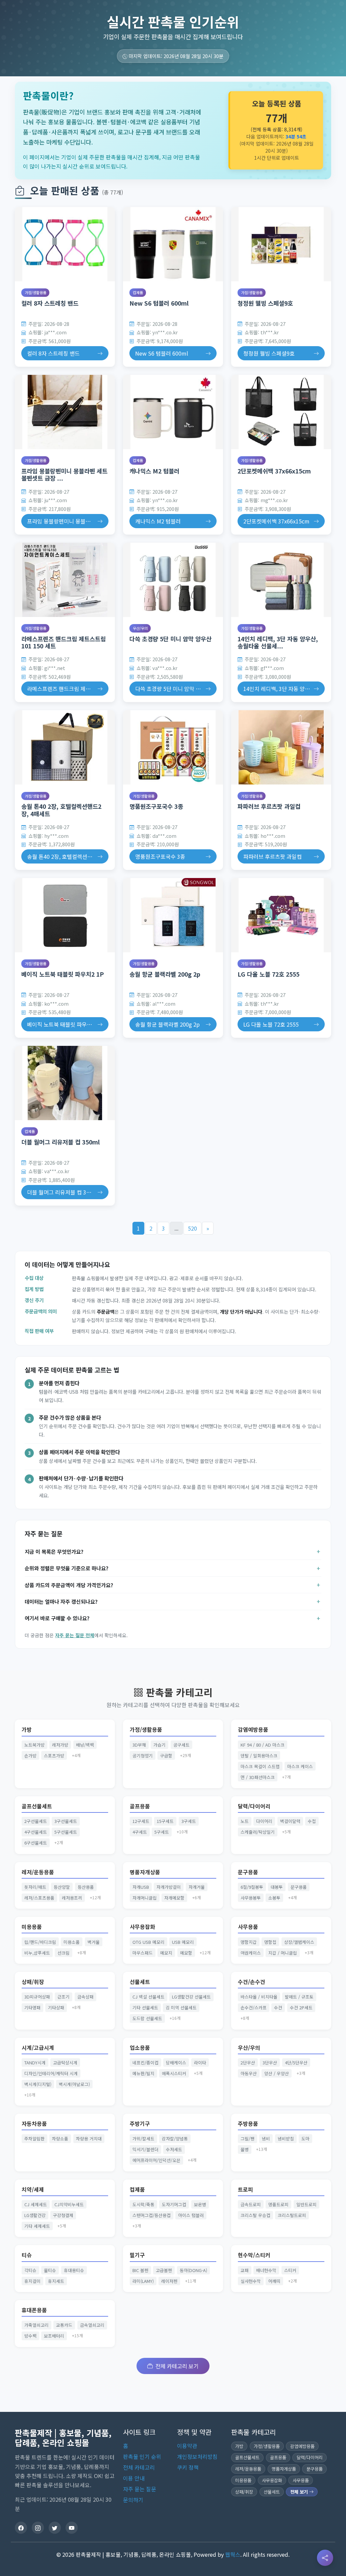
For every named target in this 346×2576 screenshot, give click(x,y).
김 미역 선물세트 (181, 2007)
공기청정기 (143, 1756)
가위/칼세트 (143, 2139)
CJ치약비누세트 (69, 2204)
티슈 (27, 2255)
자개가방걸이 (169, 1887)
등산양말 (62, 1887)
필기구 (137, 2255)
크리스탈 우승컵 (255, 2215)
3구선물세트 (66, 1821)
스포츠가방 (54, 1756)
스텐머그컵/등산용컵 (152, 2215)
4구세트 (140, 1832)
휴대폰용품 (34, 2310)
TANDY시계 (35, 2063)
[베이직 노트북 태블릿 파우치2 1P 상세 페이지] (65, 915)
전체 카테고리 (139, 2467)
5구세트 (162, 1832)
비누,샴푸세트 (37, 1953)
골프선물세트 (37, 1806)
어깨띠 (274, 2281)
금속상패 (85, 1997)
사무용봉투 (251, 1898)
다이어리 (264, 1821)
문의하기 (133, 2500)
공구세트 (181, 1745)
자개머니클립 (145, 1898)
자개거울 (197, 1887)
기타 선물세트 (145, 2007)
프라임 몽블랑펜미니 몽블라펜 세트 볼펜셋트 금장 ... (64, 474)
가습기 (159, 1745)
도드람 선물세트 (147, 2018)
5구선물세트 (66, 1832)
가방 (27, 1730)
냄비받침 (286, 2139)
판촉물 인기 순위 (142, 2456)
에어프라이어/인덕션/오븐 (156, 2160)
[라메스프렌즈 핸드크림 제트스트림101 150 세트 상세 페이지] (65, 580)
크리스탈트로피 (292, 2215)
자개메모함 (174, 1898)
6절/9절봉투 (252, 1887)
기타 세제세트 (37, 2226)
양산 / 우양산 (277, 2073)
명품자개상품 (145, 1872)
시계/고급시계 (38, 2048)
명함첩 (270, 1942)
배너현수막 (266, 2270)
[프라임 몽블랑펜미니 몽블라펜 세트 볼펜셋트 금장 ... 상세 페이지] (65, 412)
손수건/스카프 (254, 2007)
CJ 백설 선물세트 (149, 1997)
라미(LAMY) (143, 2281)
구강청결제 (63, 2215)
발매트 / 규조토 (299, 1997)
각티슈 (30, 2270)
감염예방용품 (253, 1730)
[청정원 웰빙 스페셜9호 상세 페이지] (281, 244)
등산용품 (86, 1887)
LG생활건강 (35, 2215)
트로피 (245, 2189)
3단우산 (270, 2063)
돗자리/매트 (35, 1887)
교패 (245, 2270)
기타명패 (32, 2007)
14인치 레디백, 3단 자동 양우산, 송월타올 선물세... (278, 642)
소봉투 (274, 1898)
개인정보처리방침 (197, 2456)
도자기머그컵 (174, 2204)
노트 (245, 1821)
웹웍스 (233, 2554)
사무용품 (248, 1927)
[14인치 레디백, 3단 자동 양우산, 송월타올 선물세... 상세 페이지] (281, 580)
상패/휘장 (33, 1982)
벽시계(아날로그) (74, 2084)
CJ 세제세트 (36, 2204)
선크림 (64, 1953)
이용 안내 (134, 2478)
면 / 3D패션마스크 (258, 1777)
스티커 (290, 2270)
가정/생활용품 (35, 292)
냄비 (266, 2139)
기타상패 (56, 2007)
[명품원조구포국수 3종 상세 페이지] (173, 747)
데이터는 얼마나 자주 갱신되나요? (61, 1601)
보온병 (200, 2204)
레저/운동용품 (38, 1872)
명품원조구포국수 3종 (156, 806)
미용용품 (32, 1927)
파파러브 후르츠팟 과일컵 (269, 806)
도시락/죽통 (143, 2204)
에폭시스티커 (174, 2073)
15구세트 (165, 1821)
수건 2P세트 (301, 2007)
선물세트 (140, 1982)
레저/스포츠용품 (39, 1898)
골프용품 (140, 1806)
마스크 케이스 (300, 1766)
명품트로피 (278, 2204)
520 (192, 1228)
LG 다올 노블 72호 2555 (268, 974)
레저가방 (60, 1745)
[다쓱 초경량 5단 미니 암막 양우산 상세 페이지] (173, 580)
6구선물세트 (36, 1843)
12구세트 (141, 1821)
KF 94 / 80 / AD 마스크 (263, 1745)
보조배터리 (54, 2336)
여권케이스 (251, 1953)
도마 (305, 2139)
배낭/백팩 (85, 1745)
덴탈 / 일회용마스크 (259, 1756)
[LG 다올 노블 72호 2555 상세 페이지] (281, 915)
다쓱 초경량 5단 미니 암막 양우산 (170, 639)
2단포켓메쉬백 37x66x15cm (274, 471)
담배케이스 (176, 2063)
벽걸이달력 (290, 1821)
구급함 (166, 1756)
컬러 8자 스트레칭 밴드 (50, 303)
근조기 (64, 1997)
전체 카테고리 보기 (177, 2366)
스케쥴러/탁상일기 (258, 1832)
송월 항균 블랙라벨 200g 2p (165, 974)
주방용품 (248, 2124)
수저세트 (174, 2149)
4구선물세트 (36, 1832)
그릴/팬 (248, 2139)
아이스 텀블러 (191, 2215)
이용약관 (187, 2446)
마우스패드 (143, 1953)
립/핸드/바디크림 (40, 1942)
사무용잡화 (142, 1927)
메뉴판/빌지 (143, 2073)
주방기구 (140, 2124)
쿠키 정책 (188, 2467)
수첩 (312, 1821)
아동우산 (249, 2073)
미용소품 (72, 1942)
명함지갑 (249, 1942)
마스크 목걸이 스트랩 (260, 1766)
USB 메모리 (183, 1942)
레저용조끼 (72, 1898)
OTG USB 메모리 (149, 1942)
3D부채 (139, 1745)
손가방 (30, 1756)
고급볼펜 (164, 2270)
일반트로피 (306, 2204)
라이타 (200, 2063)
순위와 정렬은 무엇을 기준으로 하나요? (67, 1568)
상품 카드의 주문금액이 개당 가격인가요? (69, 1585)
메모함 (186, 1953)
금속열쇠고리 (92, 2325)
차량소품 (60, 2139)
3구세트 (189, 1821)
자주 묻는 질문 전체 (75, 1635)
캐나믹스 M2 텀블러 (154, 471)
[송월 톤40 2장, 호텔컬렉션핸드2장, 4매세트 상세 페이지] (65, 747)
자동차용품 (34, 2124)
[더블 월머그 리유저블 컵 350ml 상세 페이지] (65, 1083)
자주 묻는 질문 (140, 2489)
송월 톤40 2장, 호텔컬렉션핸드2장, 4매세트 (61, 810)
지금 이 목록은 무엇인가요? (54, 1551)
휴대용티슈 (74, 2270)
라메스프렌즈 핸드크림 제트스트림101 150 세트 (64, 642)
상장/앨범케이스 (299, 1942)
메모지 (166, 1953)
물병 (245, 2149)
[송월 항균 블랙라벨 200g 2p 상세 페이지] (173, 915)
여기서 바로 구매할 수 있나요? (57, 1618)
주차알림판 (34, 2139)
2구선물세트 (36, 1821)
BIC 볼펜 (140, 2270)
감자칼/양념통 (175, 2139)
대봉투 (277, 1887)
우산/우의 (140, 628)
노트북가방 (34, 1745)
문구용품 (248, 1872)
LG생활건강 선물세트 (191, 1997)
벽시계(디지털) (38, 2084)
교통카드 (64, 2325)
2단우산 (248, 2063)
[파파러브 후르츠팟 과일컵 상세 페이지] (281, 747)
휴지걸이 (32, 2281)
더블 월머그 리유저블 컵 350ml (60, 1142)
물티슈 (50, 2270)
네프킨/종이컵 (145, 2063)
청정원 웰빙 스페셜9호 (265, 303)
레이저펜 (169, 2281)
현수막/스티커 (254, 2255)
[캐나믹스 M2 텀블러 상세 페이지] (173, 412)
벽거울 (94, 1942)
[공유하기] (325, 2558)
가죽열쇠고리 (36, 2325)
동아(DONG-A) (193, 2270)
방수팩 (30, 2336)
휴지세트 (56, 2281)
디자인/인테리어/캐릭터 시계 (51, 2073)
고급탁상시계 (65, 2063)
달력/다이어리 (254, 1806)
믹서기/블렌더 (145, 2149)
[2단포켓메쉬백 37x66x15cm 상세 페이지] (281, 412)
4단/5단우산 (296, 2063)
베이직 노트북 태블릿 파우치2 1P (63, 974)
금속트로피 (251, 2204)
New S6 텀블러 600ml (159, 303)
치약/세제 (33, 2189)
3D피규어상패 (37, 1997)
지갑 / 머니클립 (283, 1953)
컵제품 (138, 292)
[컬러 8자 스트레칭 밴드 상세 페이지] (65, 244)
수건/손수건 (252, 1982)
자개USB (141, 1887)
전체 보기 (300, 2492)
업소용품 (140, 2048)
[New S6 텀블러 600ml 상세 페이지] (173, 244)
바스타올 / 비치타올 (259, 1997)
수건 (278, 2007)
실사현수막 (251, 2281)
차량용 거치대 (89, 2139)
